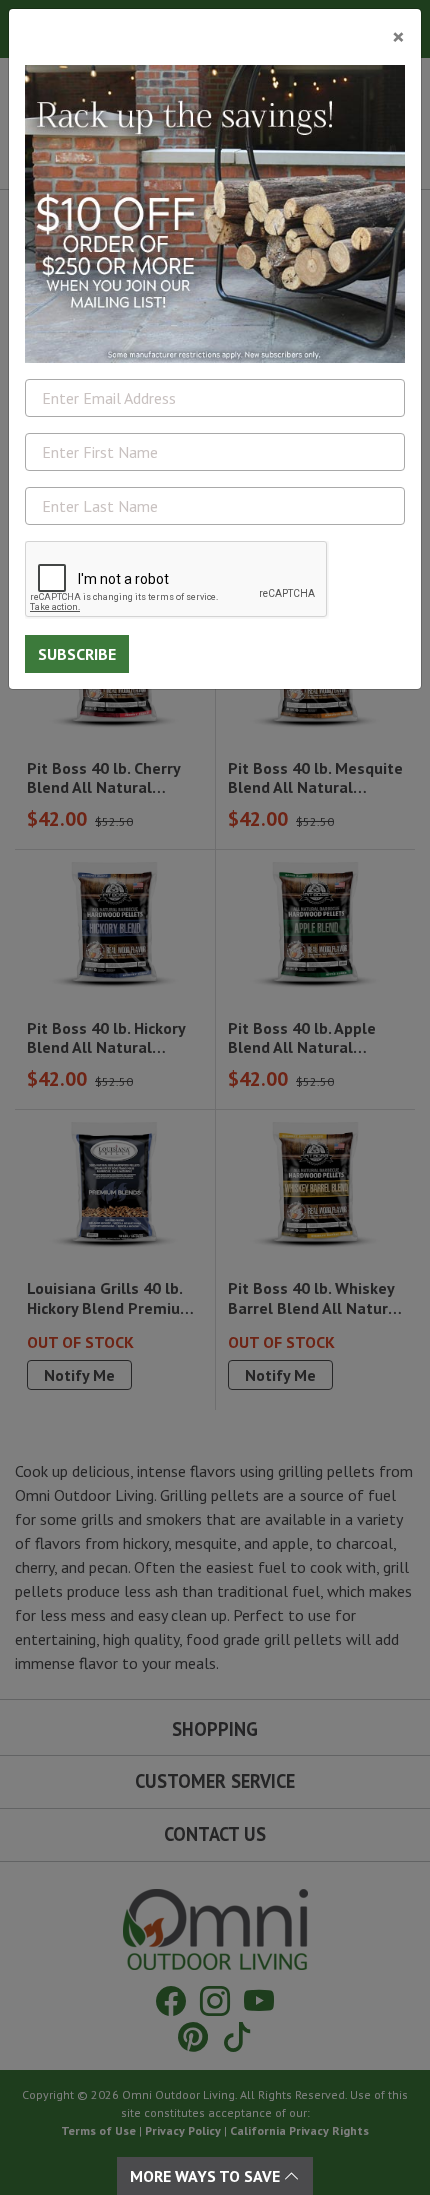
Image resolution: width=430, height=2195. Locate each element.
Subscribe (77, 654)
